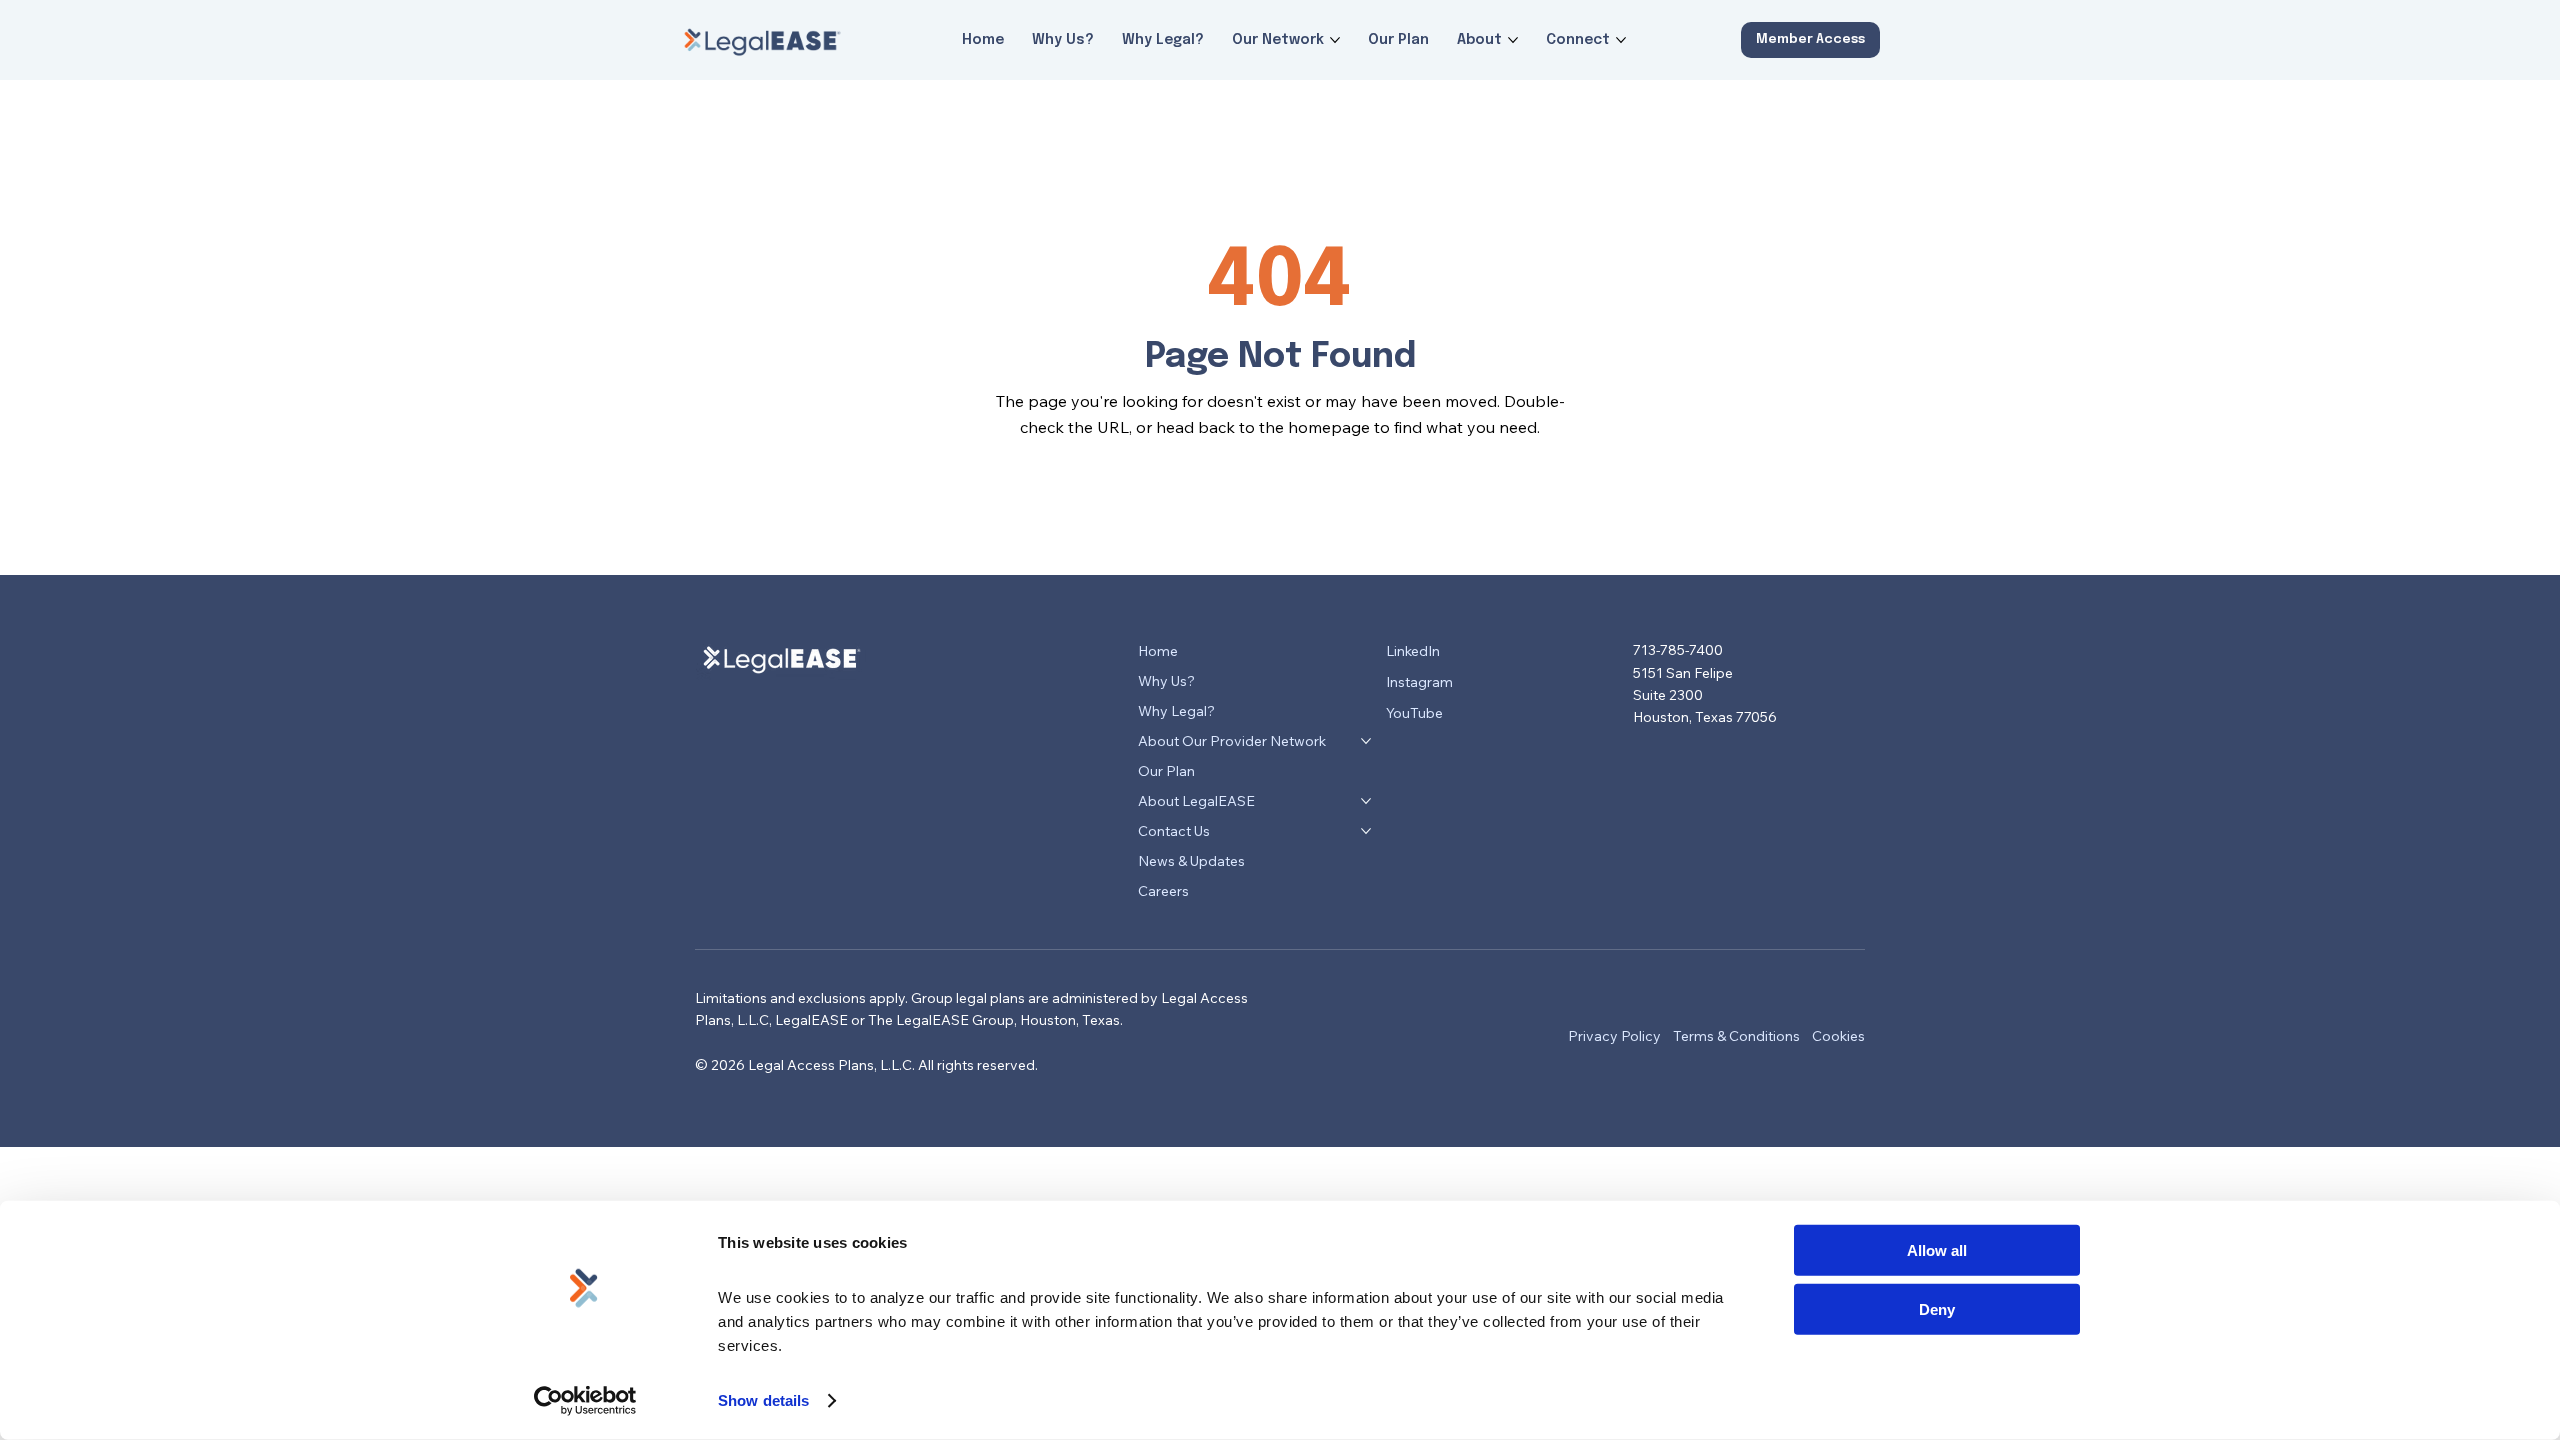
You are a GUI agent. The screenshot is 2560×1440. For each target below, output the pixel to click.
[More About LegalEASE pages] (1366, 801)
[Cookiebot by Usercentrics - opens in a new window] (585, 1401)
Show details (763, 1400)
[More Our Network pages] (1335, 40)
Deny (1937, 1308)
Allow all (1937, 1250)
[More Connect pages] (1621, 40)
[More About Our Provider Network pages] (1366, 741)
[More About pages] (1513, 40)
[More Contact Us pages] (1366, 831)
